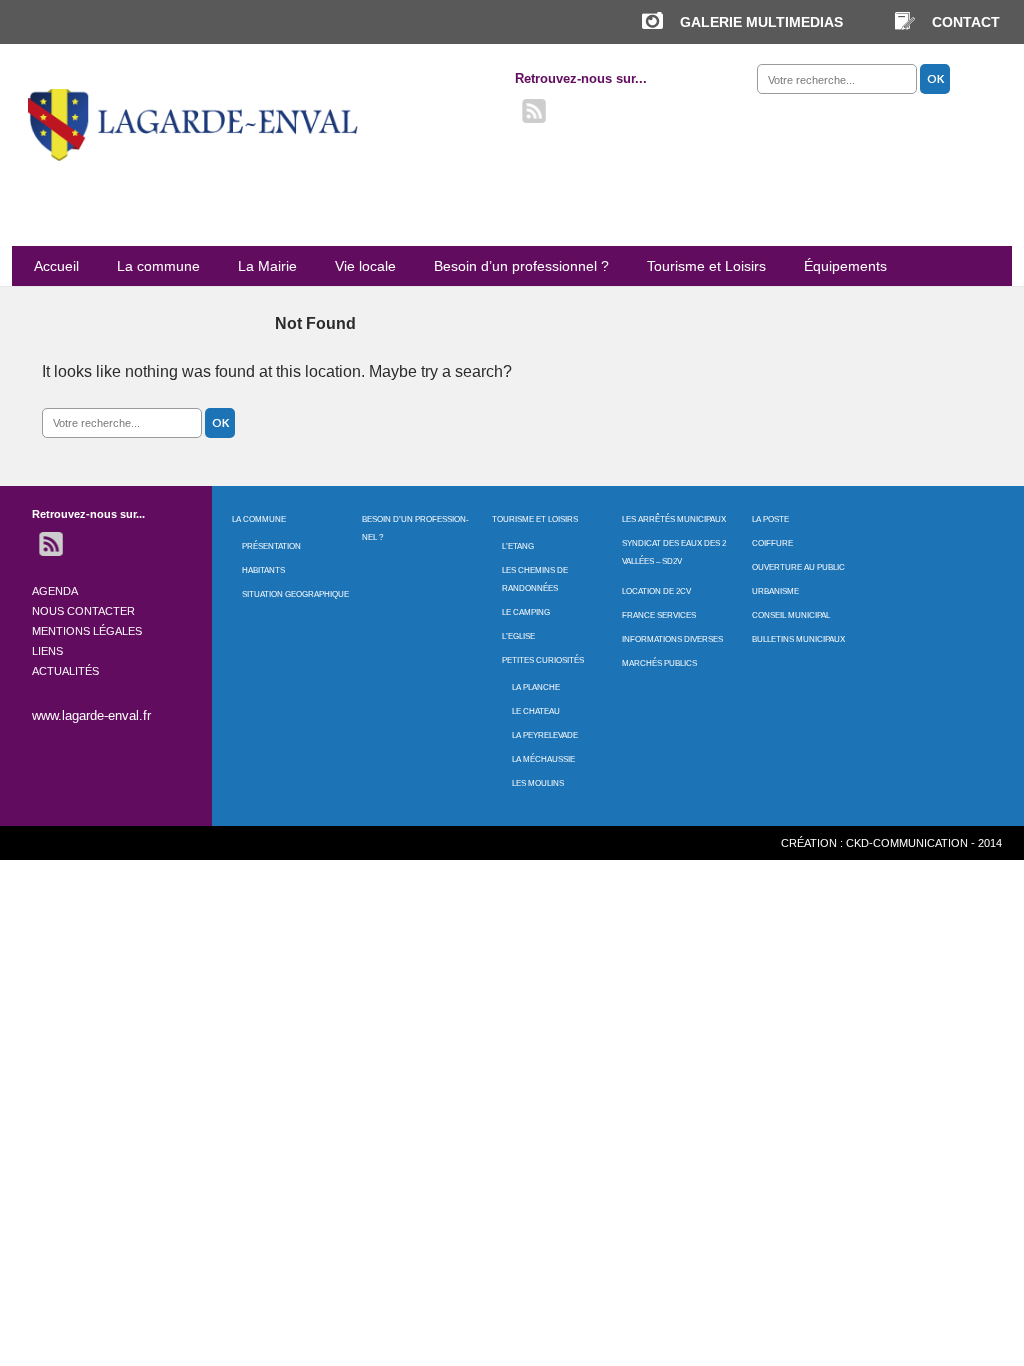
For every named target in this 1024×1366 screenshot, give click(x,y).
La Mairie (267, 266)
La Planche (536, 687)
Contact (966, 22)
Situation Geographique (295, 594)
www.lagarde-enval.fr (91, 715)
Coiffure (772, 543)
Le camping (526, 612)
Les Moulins (538, 783)
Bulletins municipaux (798, 639)
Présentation (271, 546)
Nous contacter (83, 611)
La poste (770, 519)
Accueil (56, 266)
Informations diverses (672, 639)
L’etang (518, 546)
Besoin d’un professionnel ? (521, 266)
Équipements (845, 266)
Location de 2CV (656, 591)
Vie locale (365, 266)
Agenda (55, 591)
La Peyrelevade (545, 735)
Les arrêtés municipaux (674, 519)
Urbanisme (775, 591)
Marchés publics (659, 663)
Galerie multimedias (761, 22)
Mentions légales (87, 631)
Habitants (263, 570)
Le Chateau (536, 711)
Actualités (65, 671)
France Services (659, 615)
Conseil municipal (791, 615)
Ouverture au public (798, 567)
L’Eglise (518, 636)
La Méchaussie (543, 759)
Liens (47, 651)
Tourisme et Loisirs (706, 266)
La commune (158, 266)
